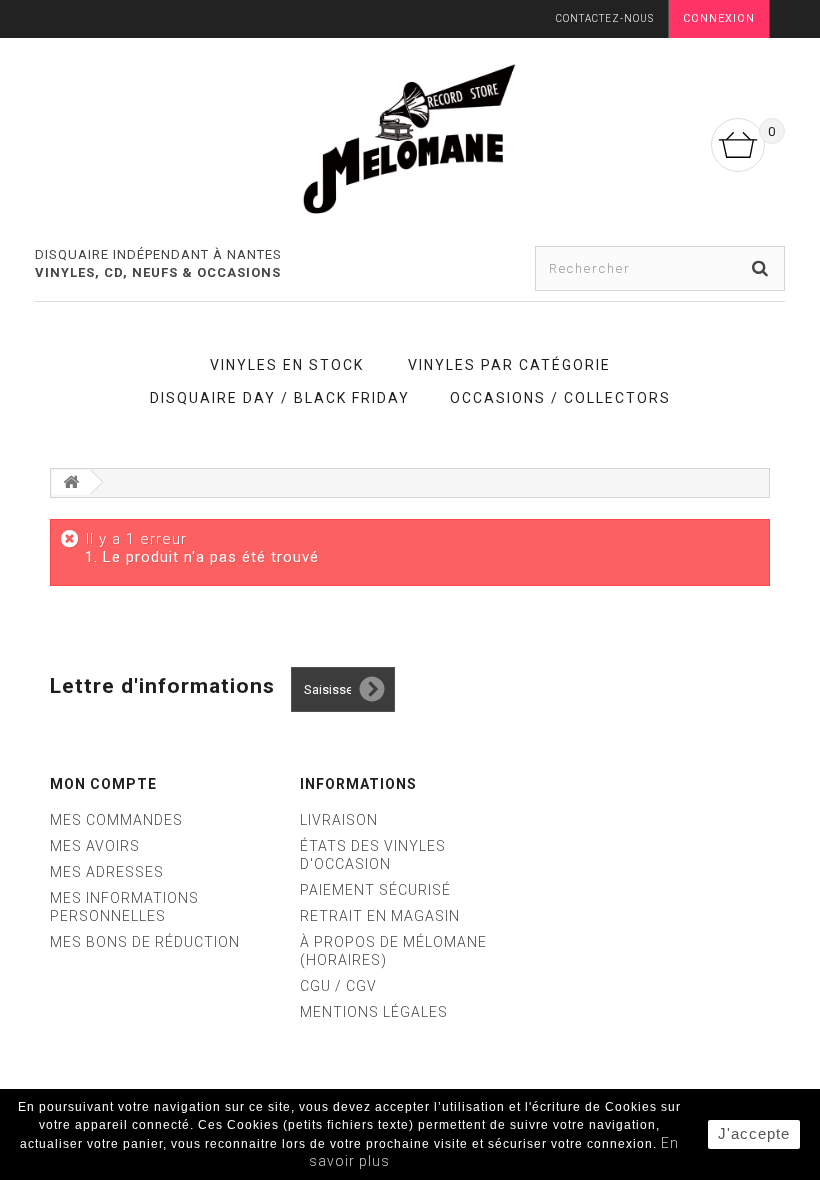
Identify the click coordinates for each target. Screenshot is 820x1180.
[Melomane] (410, 138)
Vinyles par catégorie (509, 365)
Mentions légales (374, 1012)
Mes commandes (116, 820)
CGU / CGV (338, 986)
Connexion (719, 18)
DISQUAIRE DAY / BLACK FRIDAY (280, 398)
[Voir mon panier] (738, 145)
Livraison (339, 820)
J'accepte (754, 1133)
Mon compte (103, 784)
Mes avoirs (95, 846)
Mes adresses (107, 872)
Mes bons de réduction (145, 942)
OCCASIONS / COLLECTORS (560, 398)
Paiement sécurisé (375, 890)
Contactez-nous (605, 18)
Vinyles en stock (287, 365)
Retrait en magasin (380, 916)
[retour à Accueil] (71, 482)
